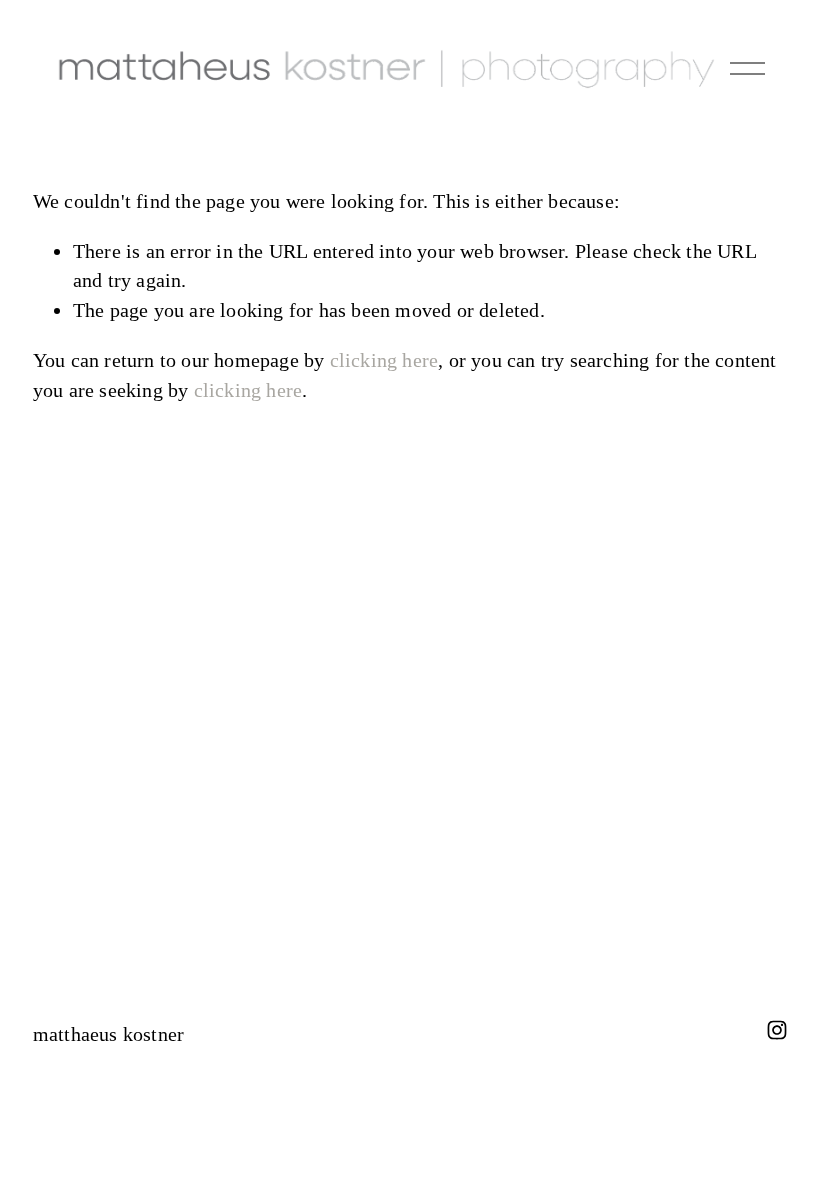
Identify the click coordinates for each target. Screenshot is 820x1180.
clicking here (384, 360)
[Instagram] (777, 1030)
